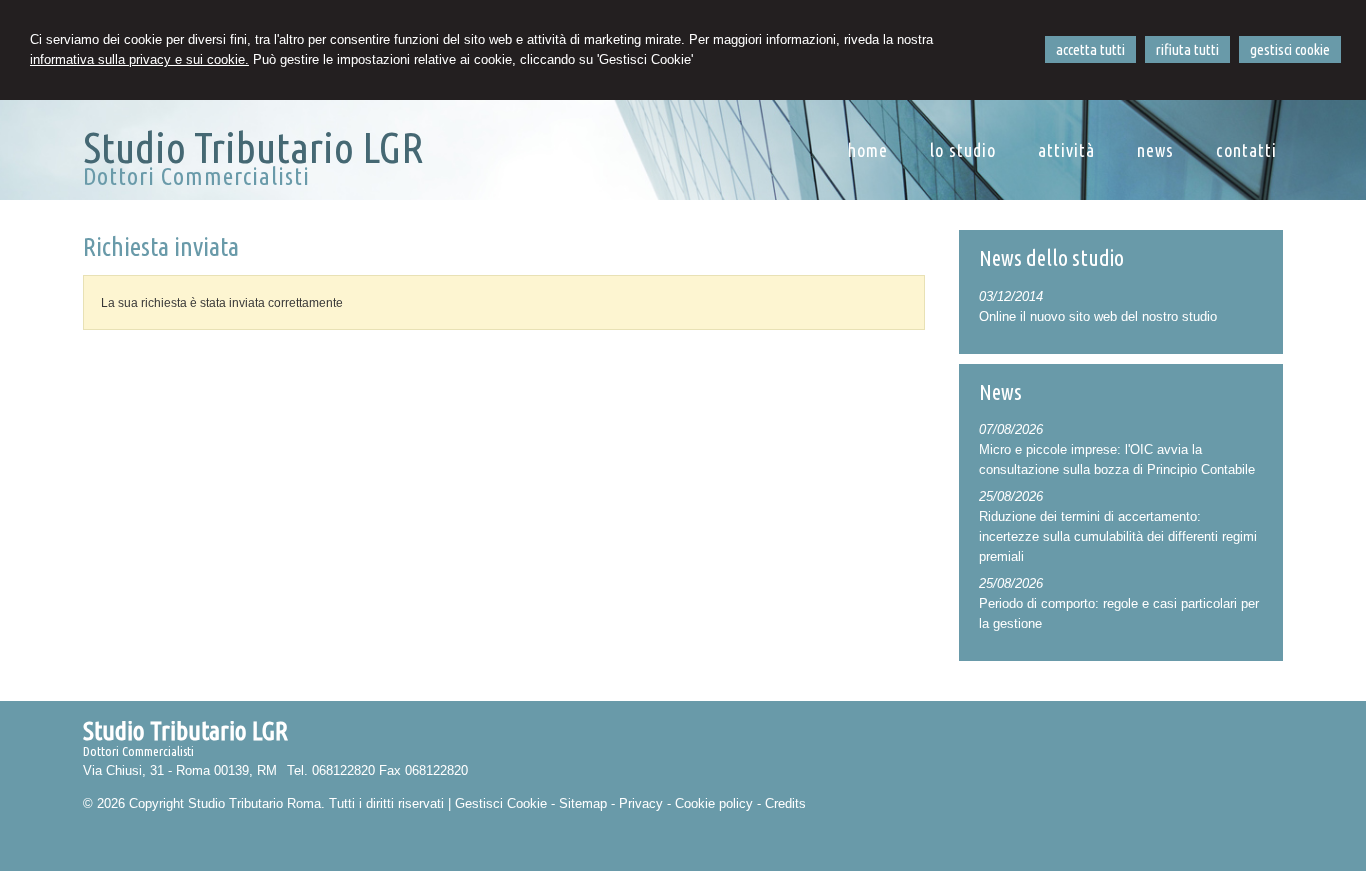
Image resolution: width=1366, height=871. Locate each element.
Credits (785, 803)
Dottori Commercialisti (196, 176)
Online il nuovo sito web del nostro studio (1098, 316)
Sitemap (583, 803)
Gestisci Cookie (501, 803)
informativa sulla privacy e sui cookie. (139, 59)
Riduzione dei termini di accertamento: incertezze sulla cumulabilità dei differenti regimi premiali (1118, 536)
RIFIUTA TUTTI (1187, 49)
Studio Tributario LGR (253, 147)
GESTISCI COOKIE (1290, 49)
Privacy (641, 803)
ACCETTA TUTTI (1090, 49)
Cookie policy (714, 803)
